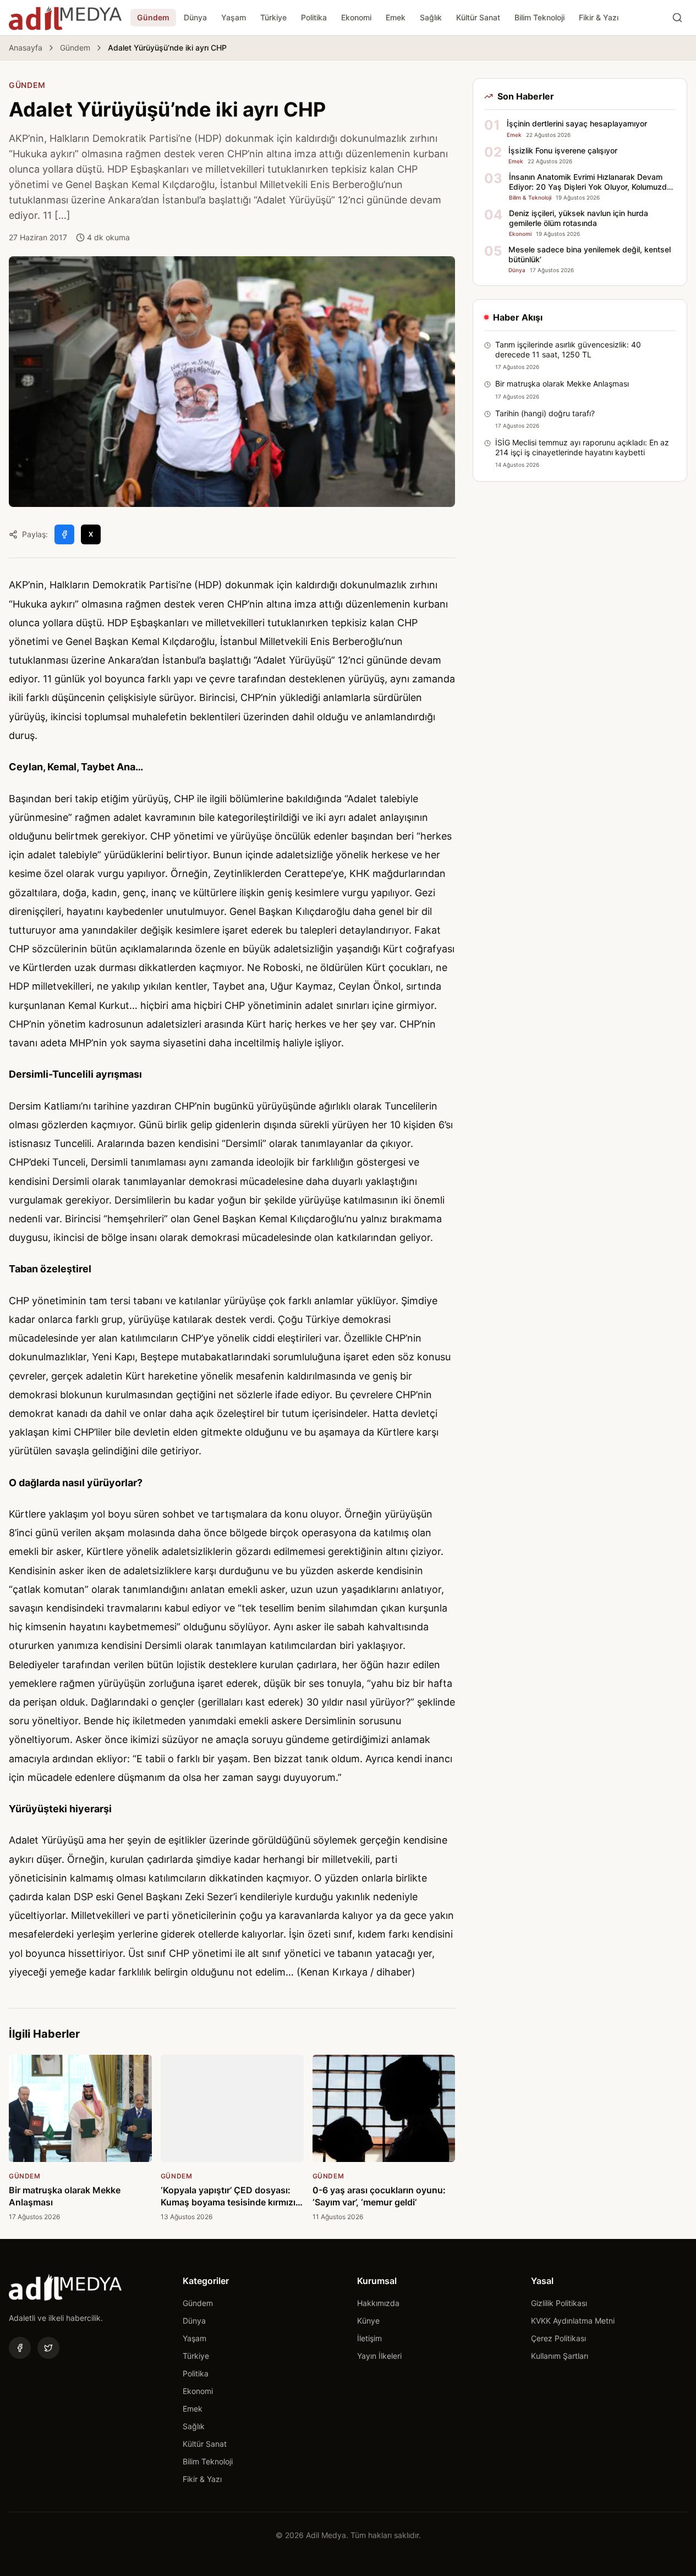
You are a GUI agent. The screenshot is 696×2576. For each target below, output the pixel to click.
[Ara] (677, 18)
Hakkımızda (378, 2303)
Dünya (195, 17)
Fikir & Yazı (599, 17)
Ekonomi (356, 17)
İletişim (369, 2338)
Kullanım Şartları (560, 2356)
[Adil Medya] (65, 18)
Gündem (153, 17)
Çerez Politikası (558, 2338)
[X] (48, 2348)
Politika (314, 17)
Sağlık (431, 17)
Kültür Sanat (478, 17)
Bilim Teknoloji (539, 17)
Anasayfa (26, 48)
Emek (396, 17)
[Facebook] (20, 2348)
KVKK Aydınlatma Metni (573, 2321)
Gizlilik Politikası (559, 2303)
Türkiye (273, 17)
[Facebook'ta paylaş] (64, 534)
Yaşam (234, 17)
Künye (368, 2321)
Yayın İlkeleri (379, 2356)
